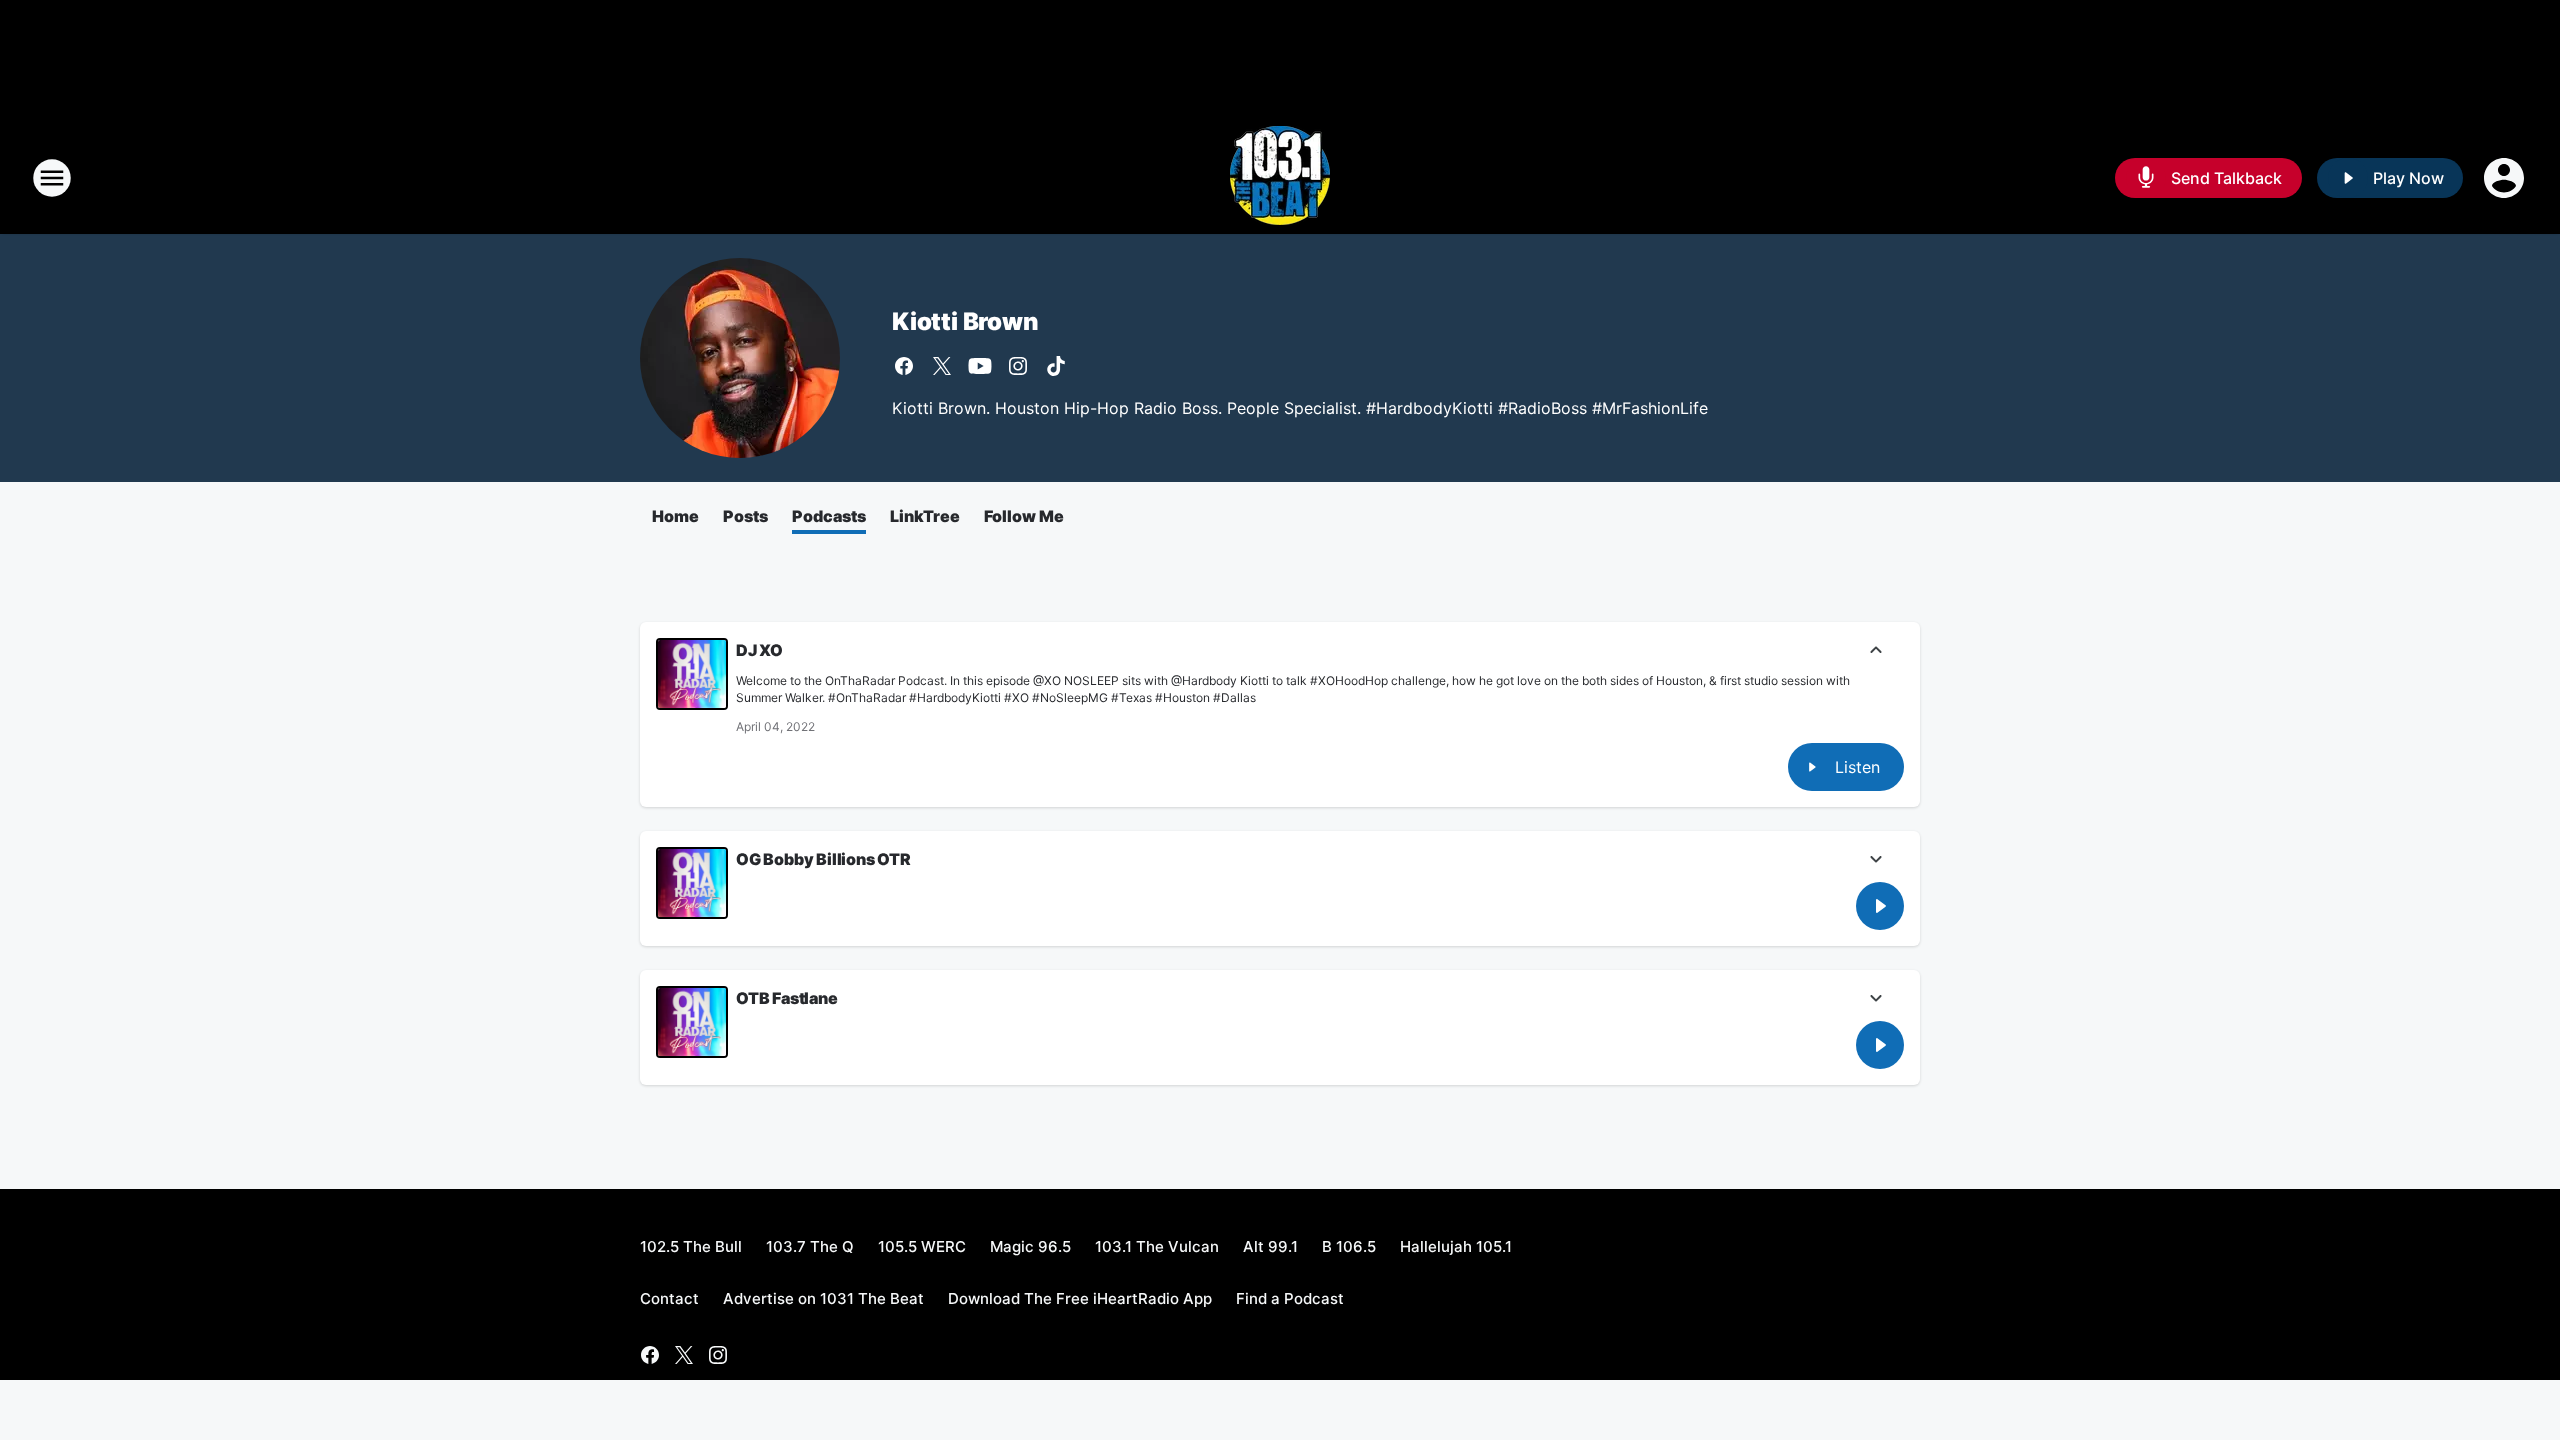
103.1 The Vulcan (1157, 1246)
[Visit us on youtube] (980, 366)
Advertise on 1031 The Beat (823, 1298)
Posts (745, 516)
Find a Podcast (1290, 1298)
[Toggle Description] (1876, 651)
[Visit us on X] (942, 366)
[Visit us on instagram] (1018, 366)
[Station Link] (1280, 178)
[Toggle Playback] (692, 674)
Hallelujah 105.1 (1456, 1246)
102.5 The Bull (691, 1246)
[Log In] (2506, 178)
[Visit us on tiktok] (1056, 366)
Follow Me (1024, 516)
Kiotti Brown (965, 321)
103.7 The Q (810, 1246)
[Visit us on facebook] (904, 366)
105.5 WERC (922, 1246)
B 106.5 (1349, 1246)
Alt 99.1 (1270, 1246)
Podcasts (829, 516)
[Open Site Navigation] (52, 178)
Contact (669, 1298)
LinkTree (925, 516)
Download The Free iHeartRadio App (1080, 1298)
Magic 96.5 (1030, 1246)
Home (675, 516)
